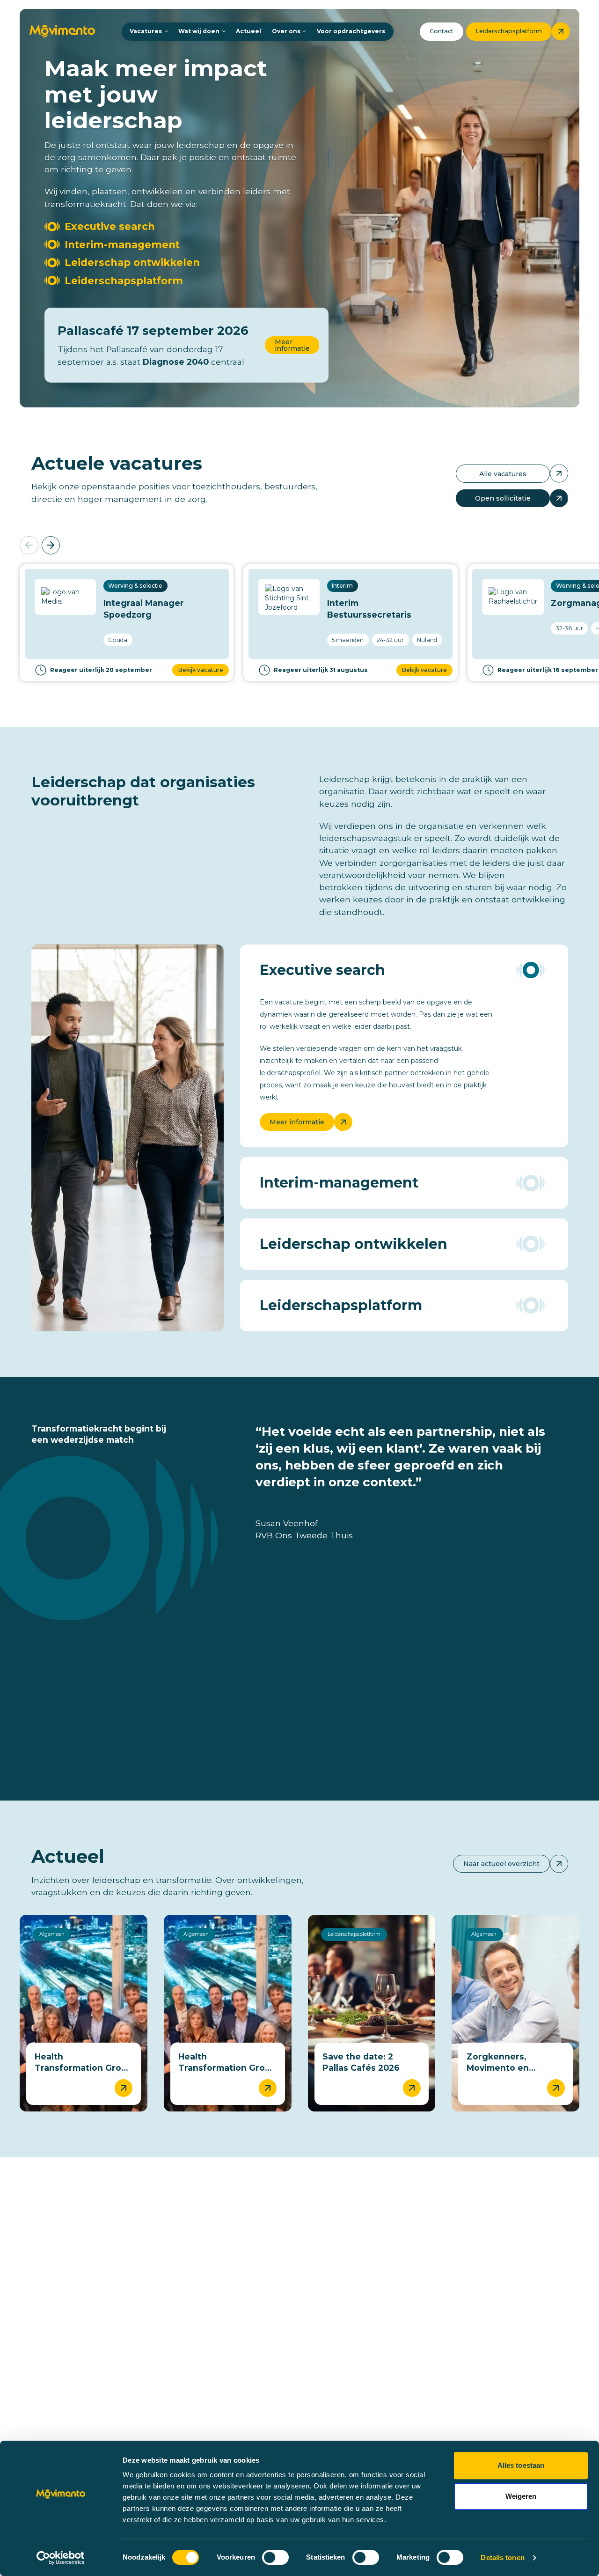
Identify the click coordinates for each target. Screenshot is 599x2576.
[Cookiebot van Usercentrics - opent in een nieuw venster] (61, 2558)
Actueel (248, 31)
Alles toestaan (521, 2465)
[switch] (275, 2557)
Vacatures (146, 31)
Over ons (286, 31)
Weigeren (521, 2496)
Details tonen (502, 2558)
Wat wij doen (199, 31)
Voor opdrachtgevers (351, 31)
